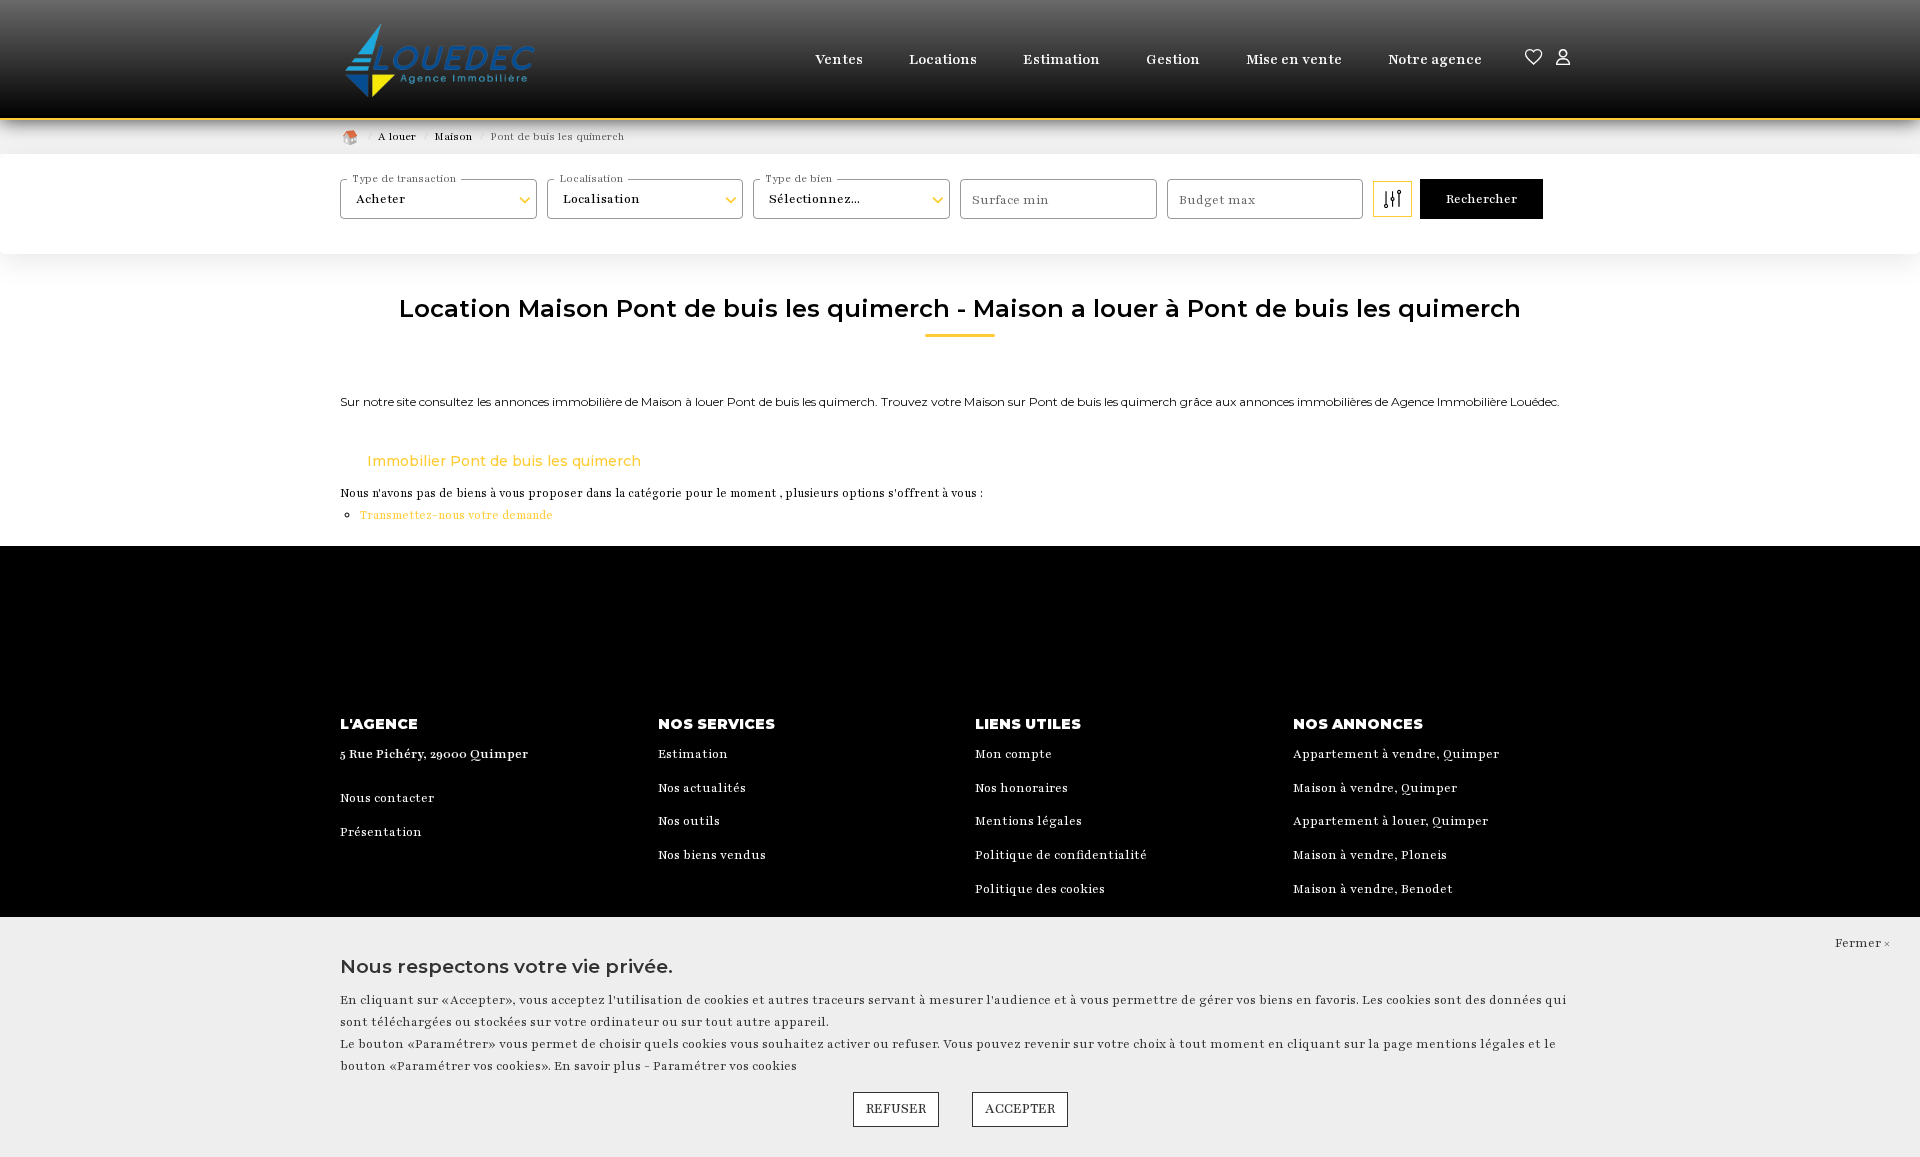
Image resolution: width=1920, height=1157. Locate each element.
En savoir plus (599, 1066)
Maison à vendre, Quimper (1375, 788)
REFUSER (896, 1109)
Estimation (1061, 59)
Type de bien (798, 178)
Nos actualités (702, 788)
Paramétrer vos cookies (725, 1066)
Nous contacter (387, 798)
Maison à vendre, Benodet (1373, 889)
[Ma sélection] (1534, 59)
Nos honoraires (1021, 788)
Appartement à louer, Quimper (1390, 821)
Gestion (1173, 59)
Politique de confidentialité (1061, 855)
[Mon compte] (1563, 59)
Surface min (1010, 200)
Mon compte (1013, 754)
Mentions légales (1028, 821)
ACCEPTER (1020, 1109)
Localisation (591, 178)
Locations (943, 59)
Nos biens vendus (712, 855)
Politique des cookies (1040, 889)
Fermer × (1862, 943)
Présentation (381, 832)
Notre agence (1435, 59)
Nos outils (689, 821)
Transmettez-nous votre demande (456, 515)
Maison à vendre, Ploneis (1370, 855)
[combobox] (438, 199)
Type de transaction (404, 178)
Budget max (1217, 200)
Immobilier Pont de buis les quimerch (504, 461)
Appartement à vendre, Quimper (1396, 754)
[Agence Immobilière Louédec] (440, 60)
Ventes (839, 59)
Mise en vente (1294, 59)
